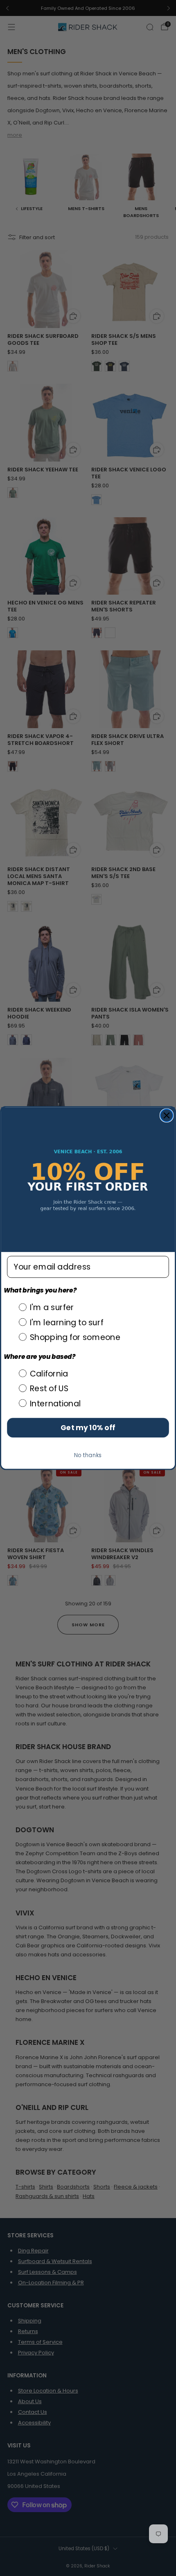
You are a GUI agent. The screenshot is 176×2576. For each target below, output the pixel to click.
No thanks (88, 1455)
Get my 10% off (88, 1428)
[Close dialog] (167, 1115)
